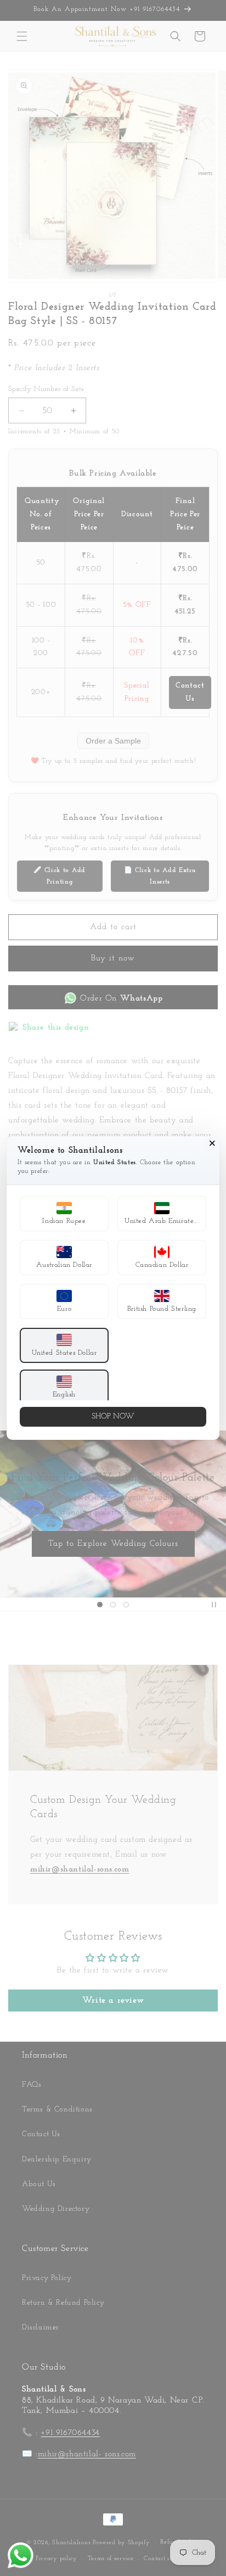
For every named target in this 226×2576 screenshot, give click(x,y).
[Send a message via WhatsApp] (21, 2555)
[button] (64, 1214)
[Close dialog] (212, 1143)
